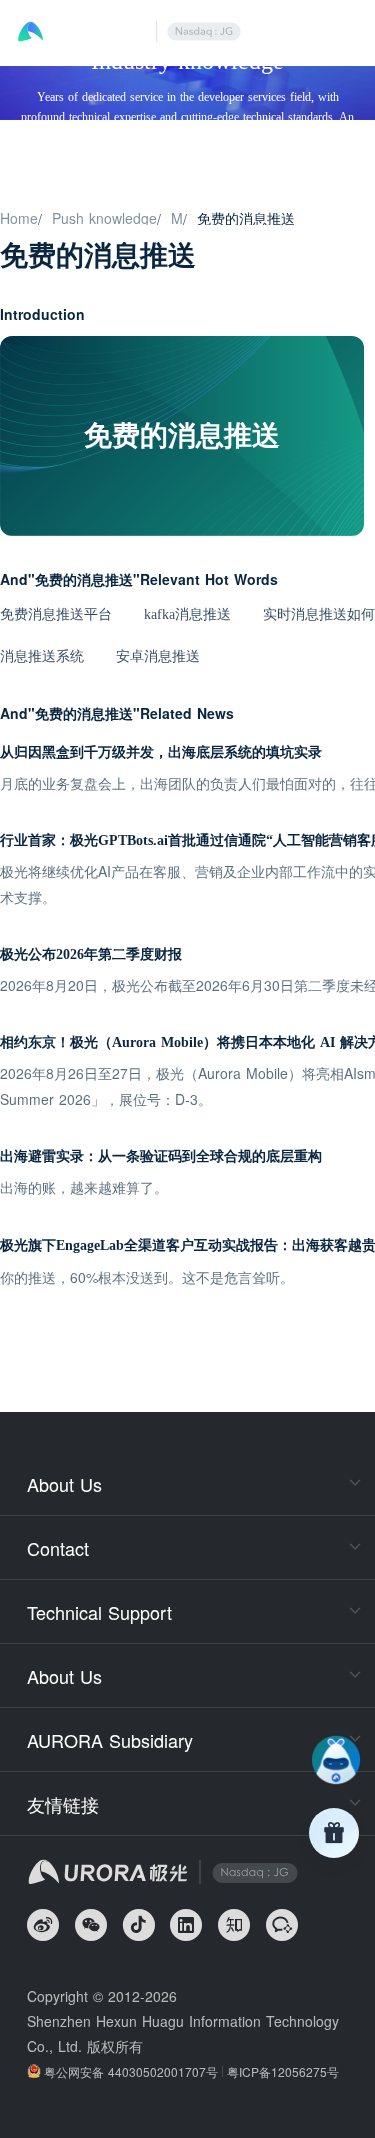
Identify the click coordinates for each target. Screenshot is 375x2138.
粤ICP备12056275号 (283, 2071)
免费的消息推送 (246, 218)
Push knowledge (104, 218)
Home (19, 218)
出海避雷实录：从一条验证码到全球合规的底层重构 (161, 1156)
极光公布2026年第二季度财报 (91, 954)
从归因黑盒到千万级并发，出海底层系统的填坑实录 (161, 752)
